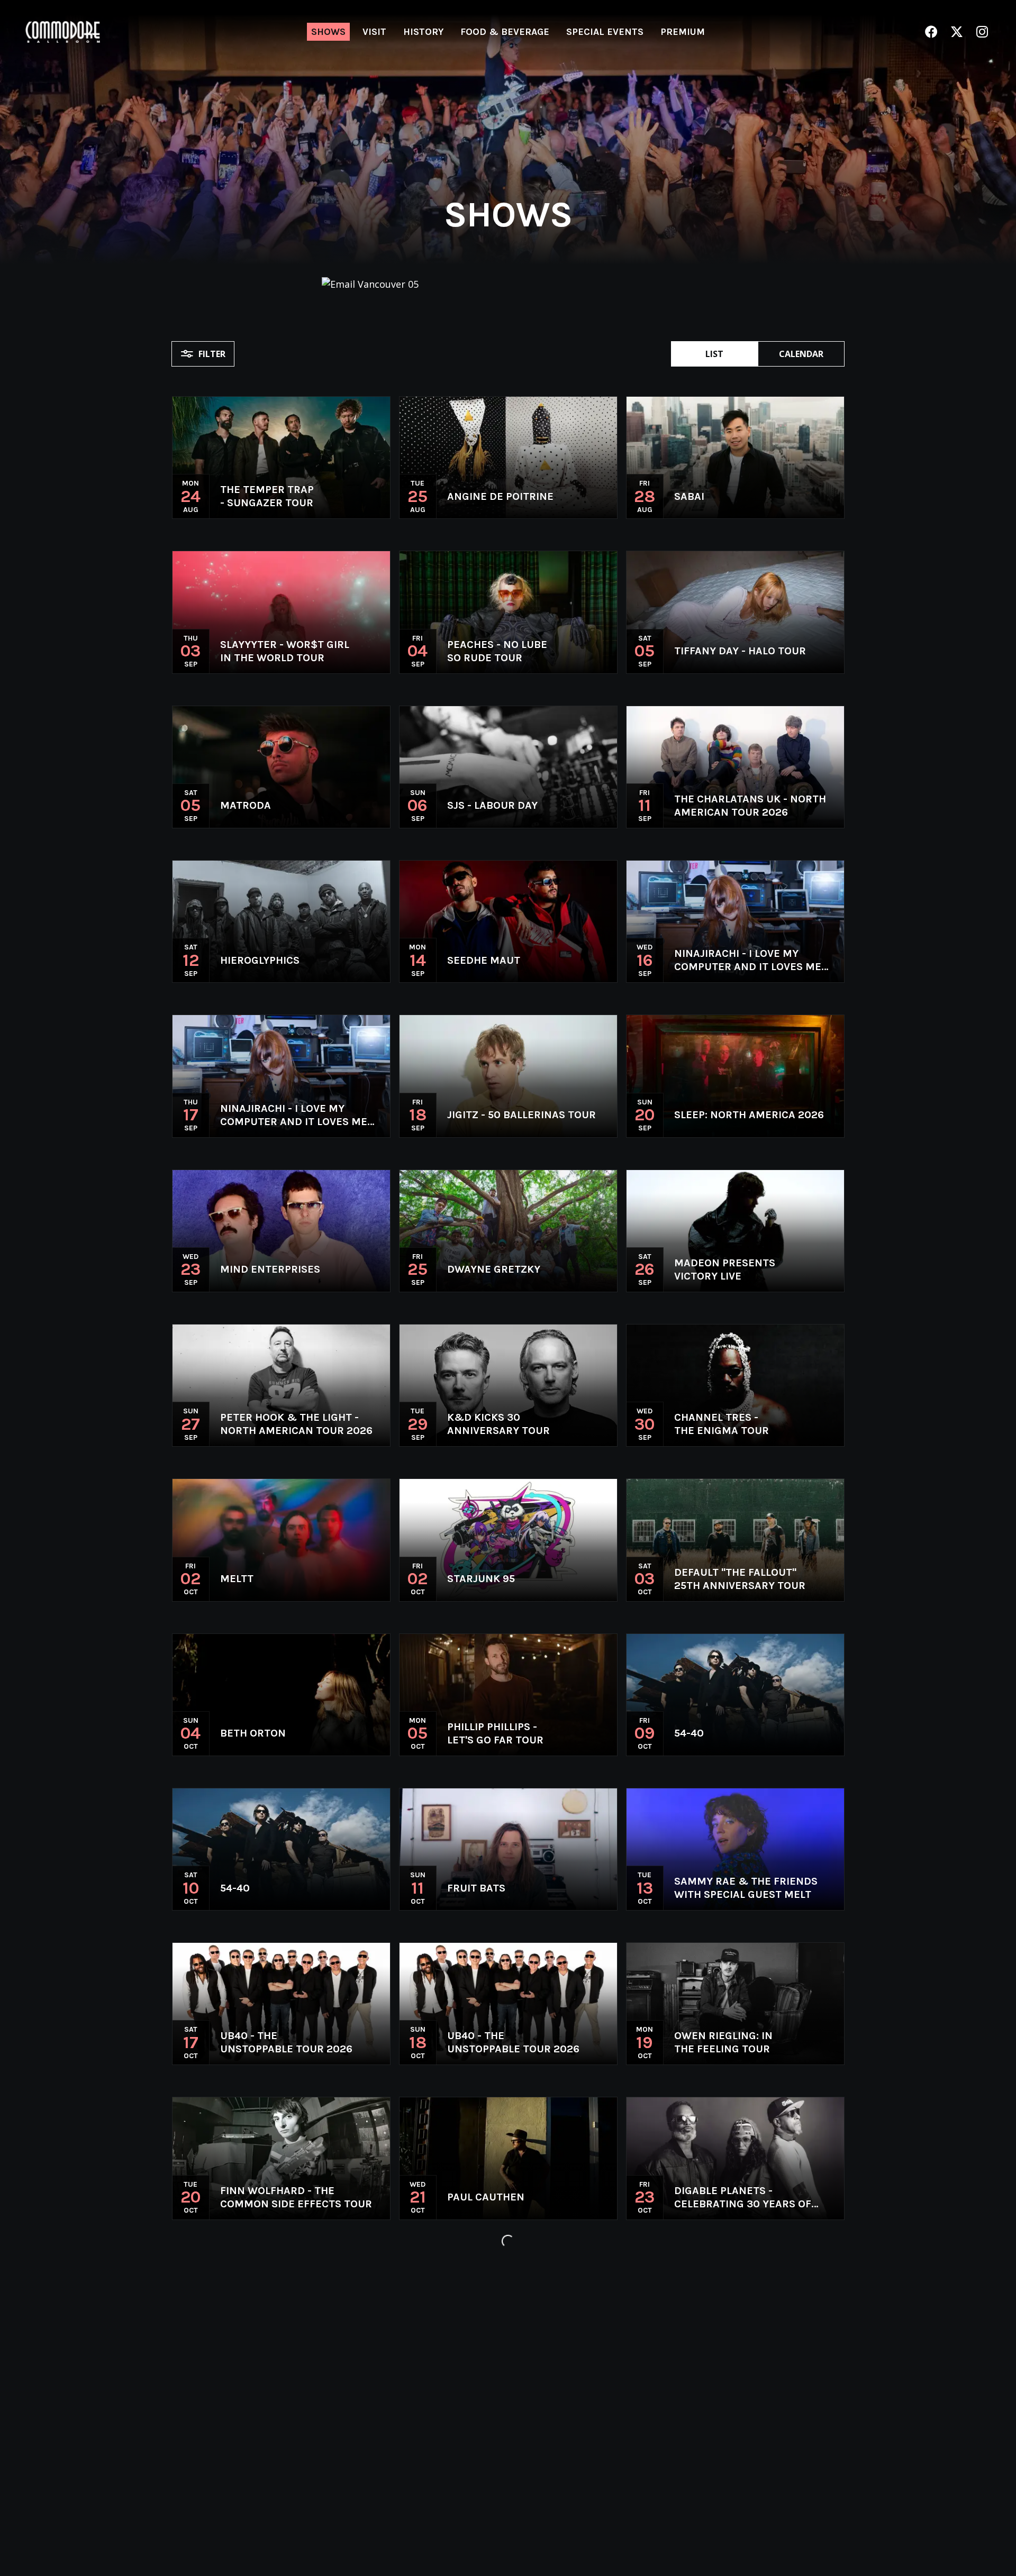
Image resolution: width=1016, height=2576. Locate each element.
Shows (328, 32)
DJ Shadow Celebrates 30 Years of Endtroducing (292, 2506)
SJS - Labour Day (492, 805)
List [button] (714, 354)
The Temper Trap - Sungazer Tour (267, 496)
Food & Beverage (505, 32)
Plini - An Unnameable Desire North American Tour (756, 2506)
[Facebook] (931, 32)
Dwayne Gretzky (494, 1269)
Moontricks (255, 2352)
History (423, 32)
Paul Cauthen (486, 2197)
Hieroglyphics (260, 960)
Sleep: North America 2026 (749, 1115)
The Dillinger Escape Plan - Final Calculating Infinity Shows (524, 2352)
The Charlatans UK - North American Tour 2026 (750, 806)
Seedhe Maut (484, 960)
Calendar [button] (801, 354)
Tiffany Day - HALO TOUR (740, 651)
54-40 (689, 1733)
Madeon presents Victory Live (725, 1269)
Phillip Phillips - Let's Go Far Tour (495, 1733)
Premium (683, 32)
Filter (212, 354)
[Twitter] (957, 32)
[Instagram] (982, 32)
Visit (374, 32)
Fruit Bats (476, 1888)
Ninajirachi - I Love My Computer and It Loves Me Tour (748, 960)
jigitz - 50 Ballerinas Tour (521, 1115)
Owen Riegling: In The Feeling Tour (723, 2042)
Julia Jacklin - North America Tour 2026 (733, 2352)
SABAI (689, 496)
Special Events (605, 32)
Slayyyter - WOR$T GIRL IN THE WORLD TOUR (285, 651)
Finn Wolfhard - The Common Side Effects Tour (296, 2197)
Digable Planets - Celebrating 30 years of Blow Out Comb (743, 2198)
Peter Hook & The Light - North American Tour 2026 (296, 1424)
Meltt (237, 1579)
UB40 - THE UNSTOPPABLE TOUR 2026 (286, 2042)
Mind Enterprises (270, 1269)
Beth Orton (253, 1733)
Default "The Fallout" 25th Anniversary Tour (740, 1579)
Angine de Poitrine (500, 496)
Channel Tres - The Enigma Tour (722, 1424)
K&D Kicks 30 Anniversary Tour (498, 1424)
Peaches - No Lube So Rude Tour (497, 651)
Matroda (246, 805)
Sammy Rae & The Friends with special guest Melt (746, 1888)
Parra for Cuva (490, 2506)
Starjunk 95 (481, 1579)
